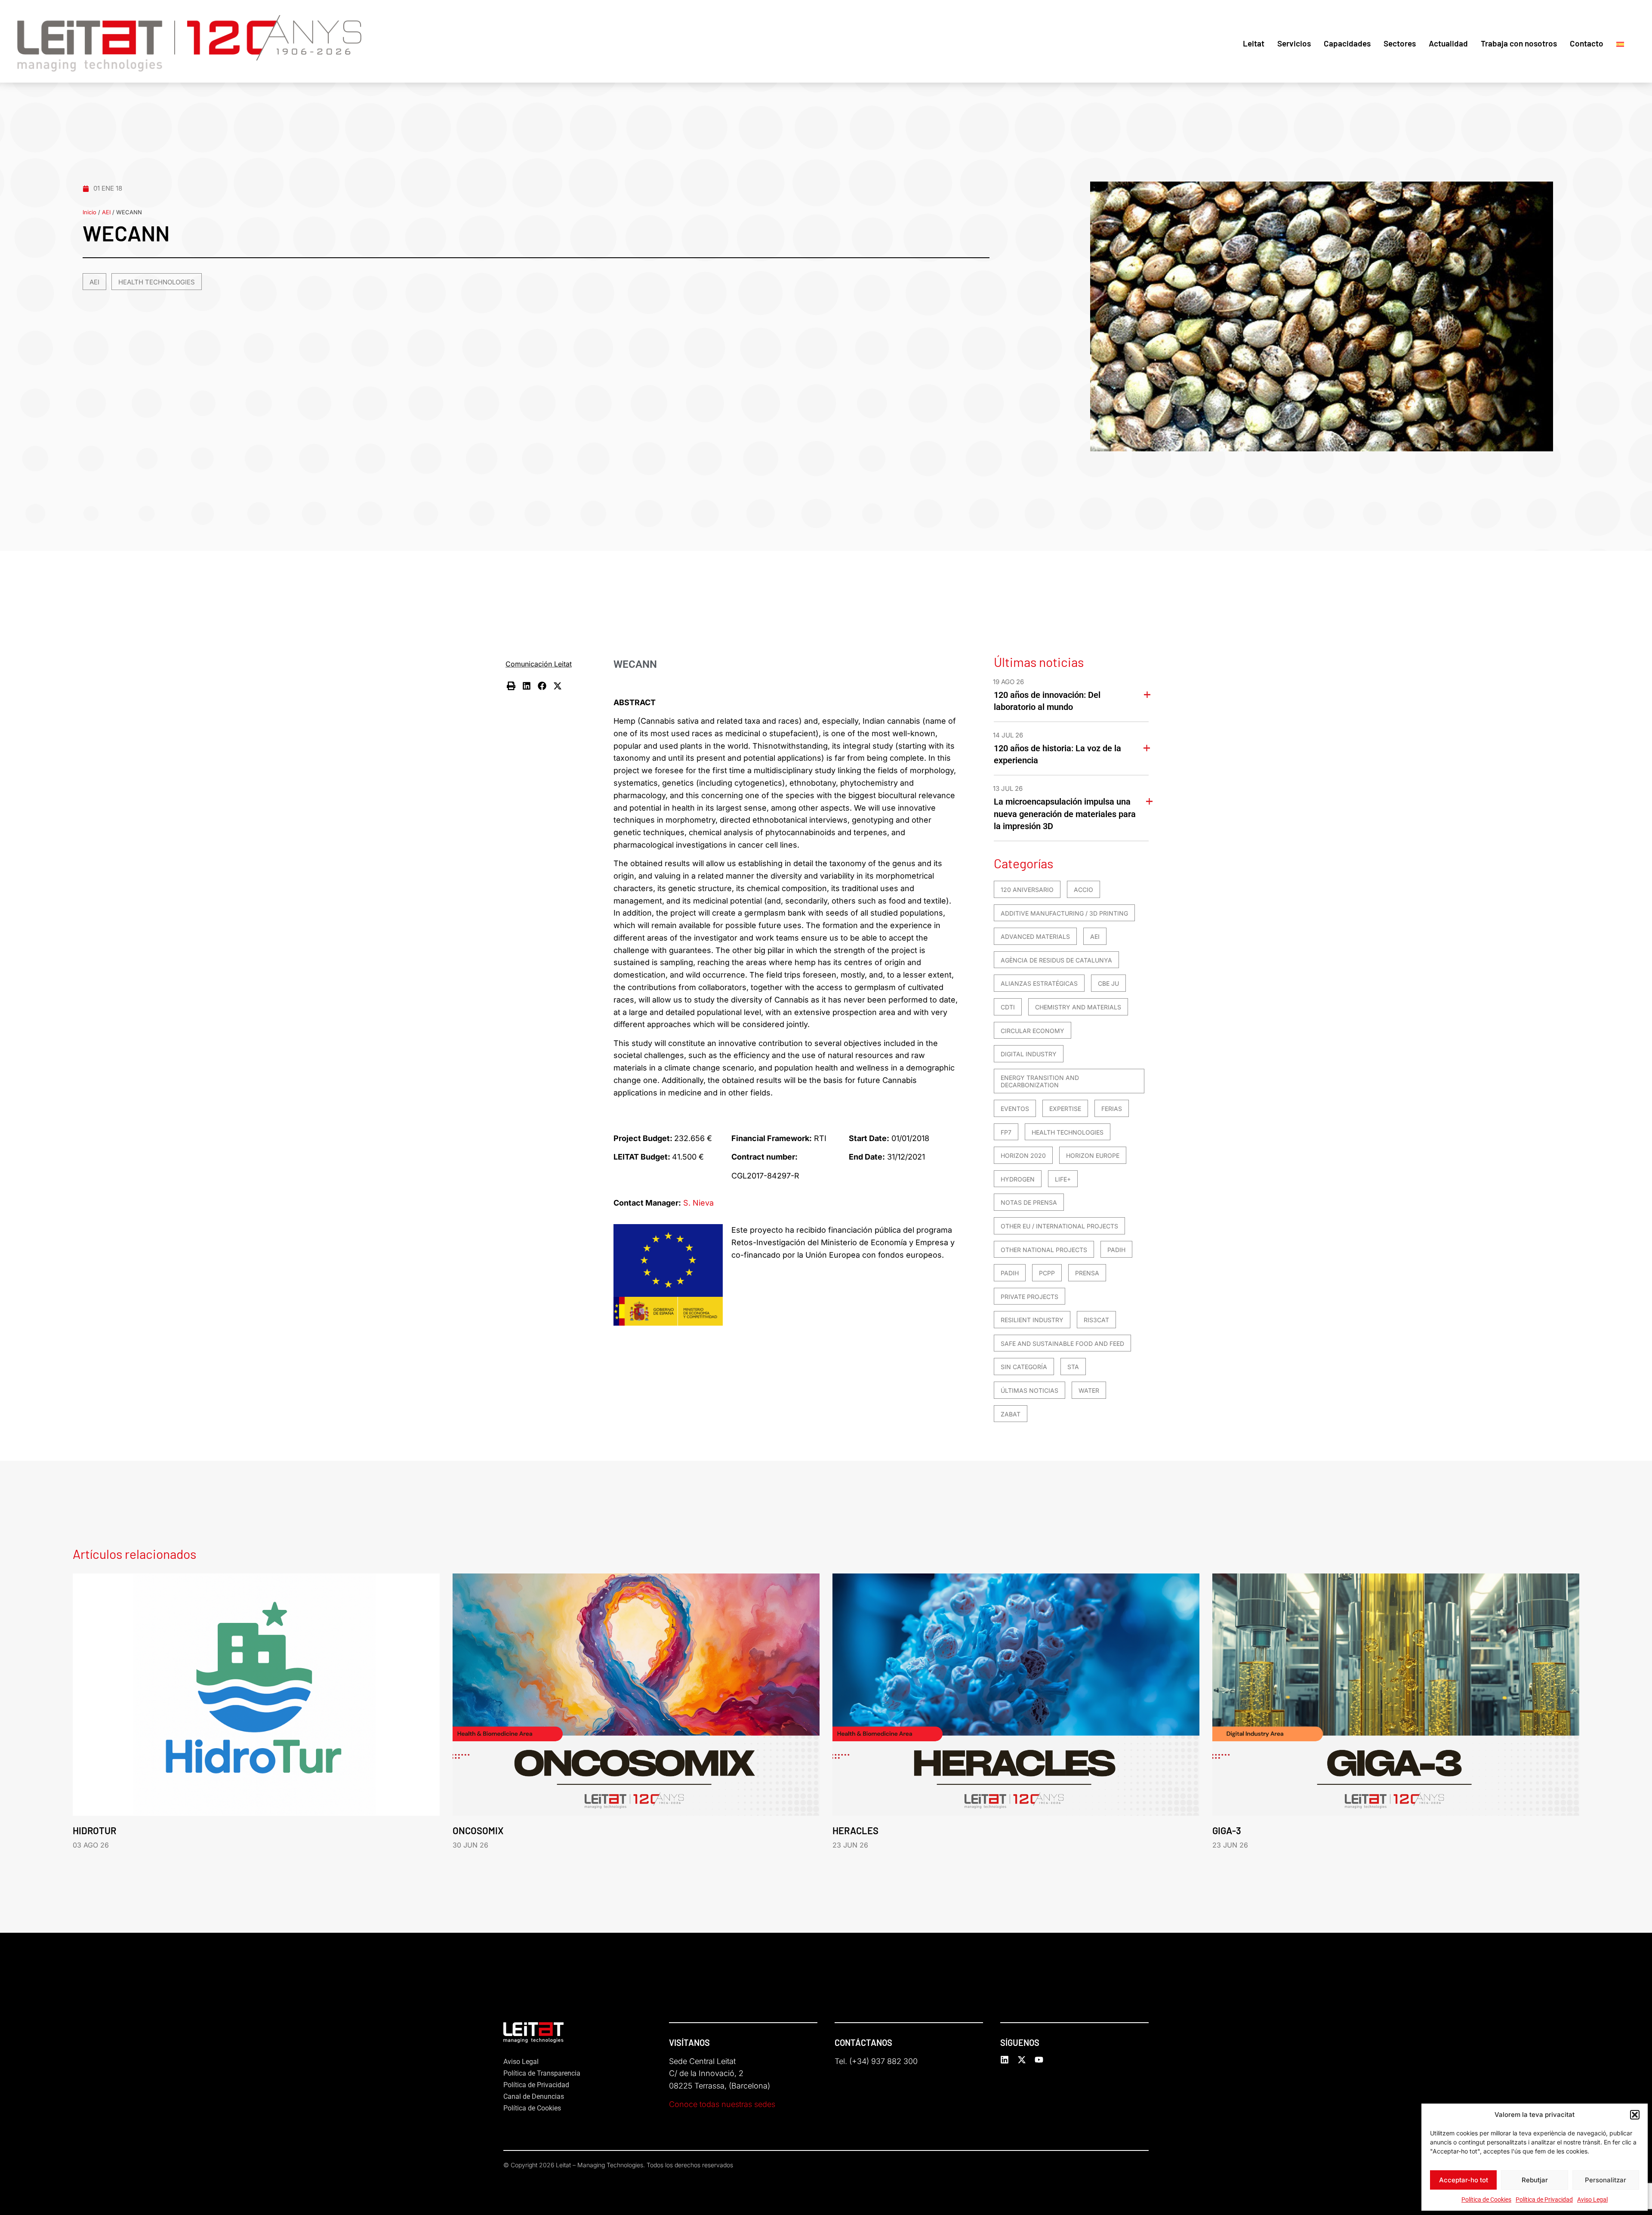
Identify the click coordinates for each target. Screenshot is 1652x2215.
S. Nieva (698, 1203)
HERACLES (855, 1830)
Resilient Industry (1032, 1320)
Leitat (1254, 43)
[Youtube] (1039, 2060)
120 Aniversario (1027, 890)
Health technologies (157, 282)
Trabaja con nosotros (1519, 43)
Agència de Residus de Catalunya (1056, 960)
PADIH (1116, 1250)
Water (1089, 1390)
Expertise (1065, 1109)
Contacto (1587, 43)
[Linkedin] (1005, 2060)
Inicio (89, 212)
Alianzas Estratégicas (1039, 983)
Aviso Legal (1592, 2200)
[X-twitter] (1022, 2060)
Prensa (1087, 1273)
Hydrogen (1018, 1179)
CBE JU (1108, 983)
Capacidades (1347, 43)
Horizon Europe (1093, 1155)
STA (1073, 1367)
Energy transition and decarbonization (1040, 1081)
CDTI (1008, 1007)
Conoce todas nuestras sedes (722, 2104)
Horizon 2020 (1023, 1155)
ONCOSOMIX (478, 1830)
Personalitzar (1606, 2180)
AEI (106, 212)
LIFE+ (1063, 1179)
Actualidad (1448, 43)
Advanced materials (1035, 936)
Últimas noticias (1029, 1390)
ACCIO (1083, 890)
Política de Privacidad (1544, 2200)
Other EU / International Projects (1059, 1226)
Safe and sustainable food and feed (1062, 1343)
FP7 (1006, 1132)
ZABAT (1011, 1414)
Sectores (1400, 43)
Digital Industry (1029, 1054)
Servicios (1294, 43)
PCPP (1047, 1273)
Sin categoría (1024, 1367)
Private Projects (1029, 1297)
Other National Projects (1044, 1250)
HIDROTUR (94, 1830)
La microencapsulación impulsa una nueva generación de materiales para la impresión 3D (1065, 814)
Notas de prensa (1029, 1202)
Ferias (1112, 1109)
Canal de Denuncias (534, 2096)
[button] (1635, 2115)
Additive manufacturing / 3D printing (1064, 913)
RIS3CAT (1096, 1320)
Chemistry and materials (1078, 1007)
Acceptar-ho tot (1464, 2180)
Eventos (1015, 1109)
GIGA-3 (1227, 1830)
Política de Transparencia (542, 2073)
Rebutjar (1535, 2180)
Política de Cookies (1486, 2200)
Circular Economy (1032, 1031)
